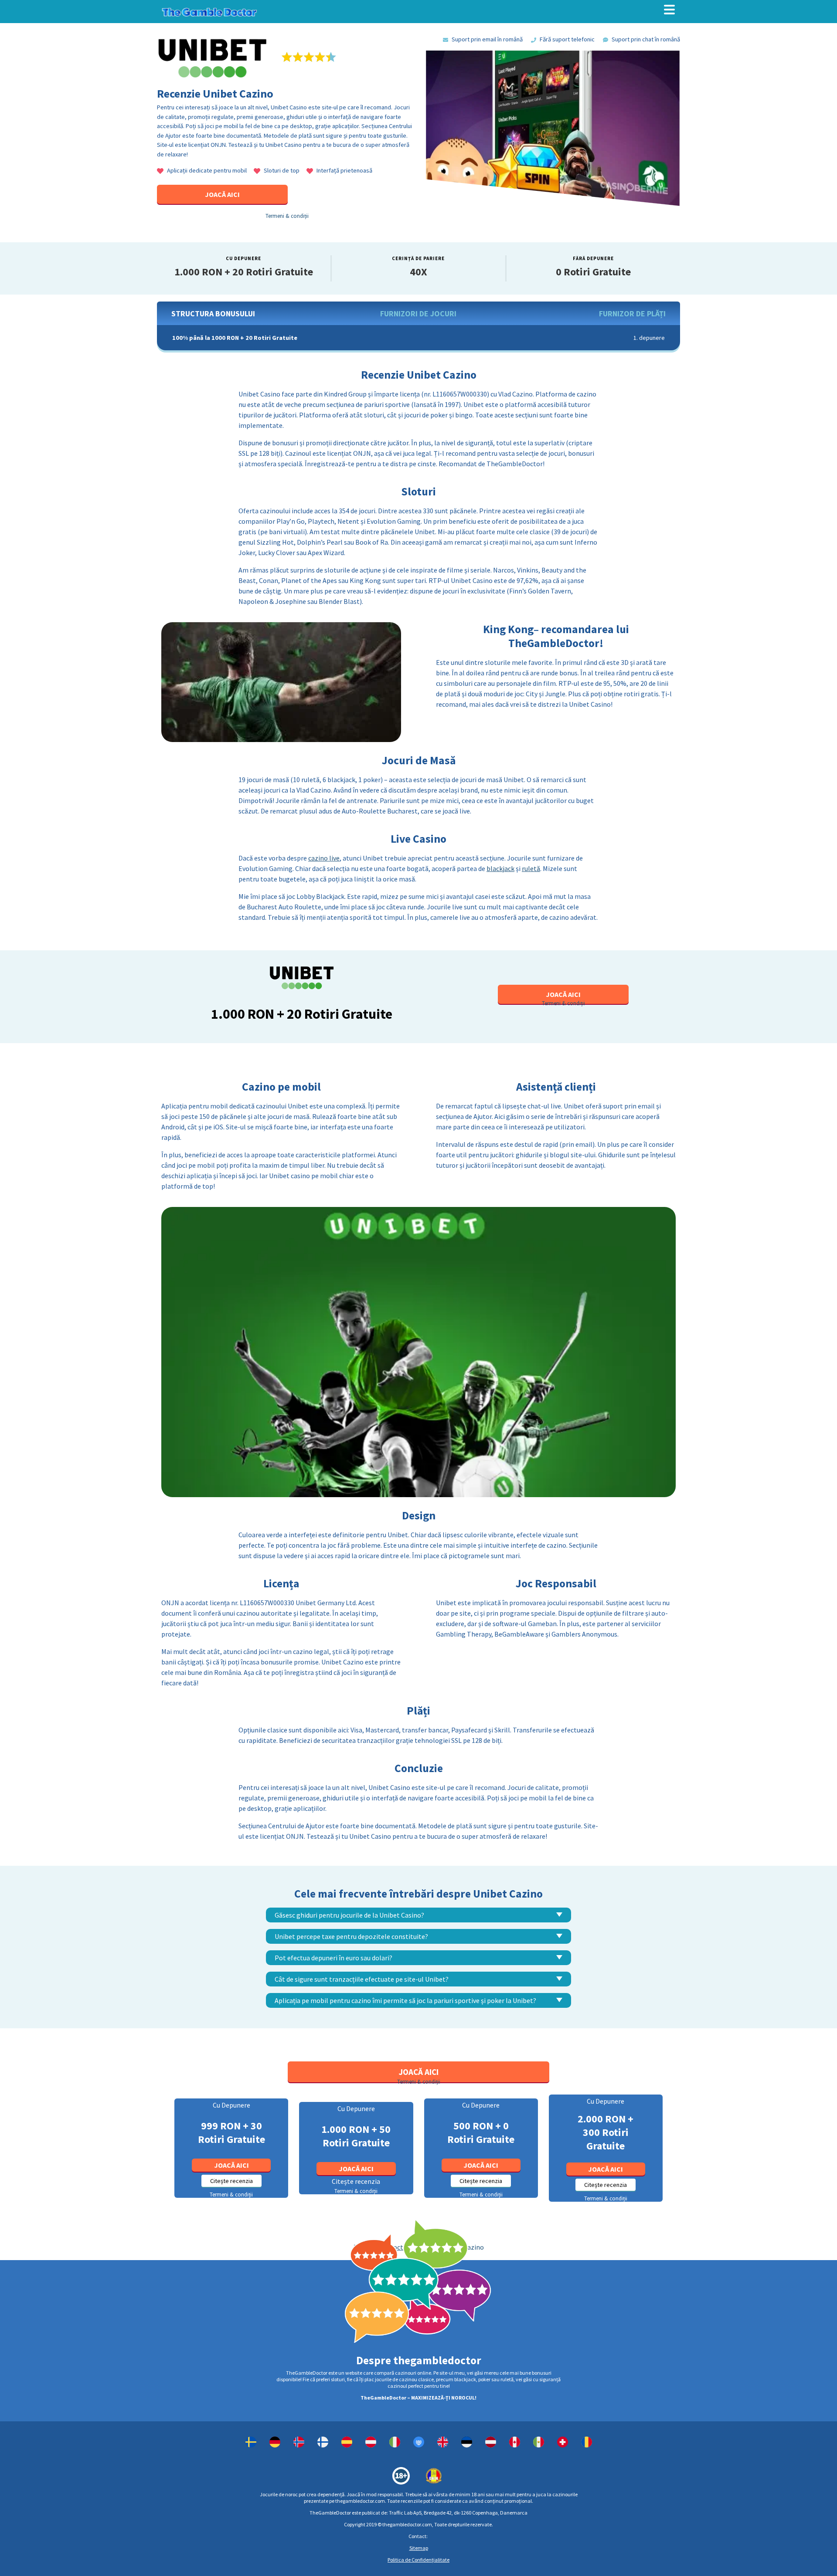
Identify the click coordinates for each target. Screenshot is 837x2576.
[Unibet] (275, 2442)
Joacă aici (231, 2165)
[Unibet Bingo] (443, 2442)
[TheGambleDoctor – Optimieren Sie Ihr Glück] (563, 2442)
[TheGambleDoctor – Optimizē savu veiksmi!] (491, 2442)
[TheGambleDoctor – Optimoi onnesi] (323, 2442)
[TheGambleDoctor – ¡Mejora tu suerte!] (347, 2442)
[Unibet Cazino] (587, 2442)
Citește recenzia (231, 2181)
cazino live (324, 858)
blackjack (500, 868)
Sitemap (419, 2548)
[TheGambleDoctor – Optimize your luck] (515, 2442)
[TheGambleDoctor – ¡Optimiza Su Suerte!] (539, 2442)
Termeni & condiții (287, 216)
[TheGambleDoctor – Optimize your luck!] (419, 2442)
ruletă (531, 868)
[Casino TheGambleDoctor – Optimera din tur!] (251, 2442)
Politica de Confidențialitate (418, 2560)
